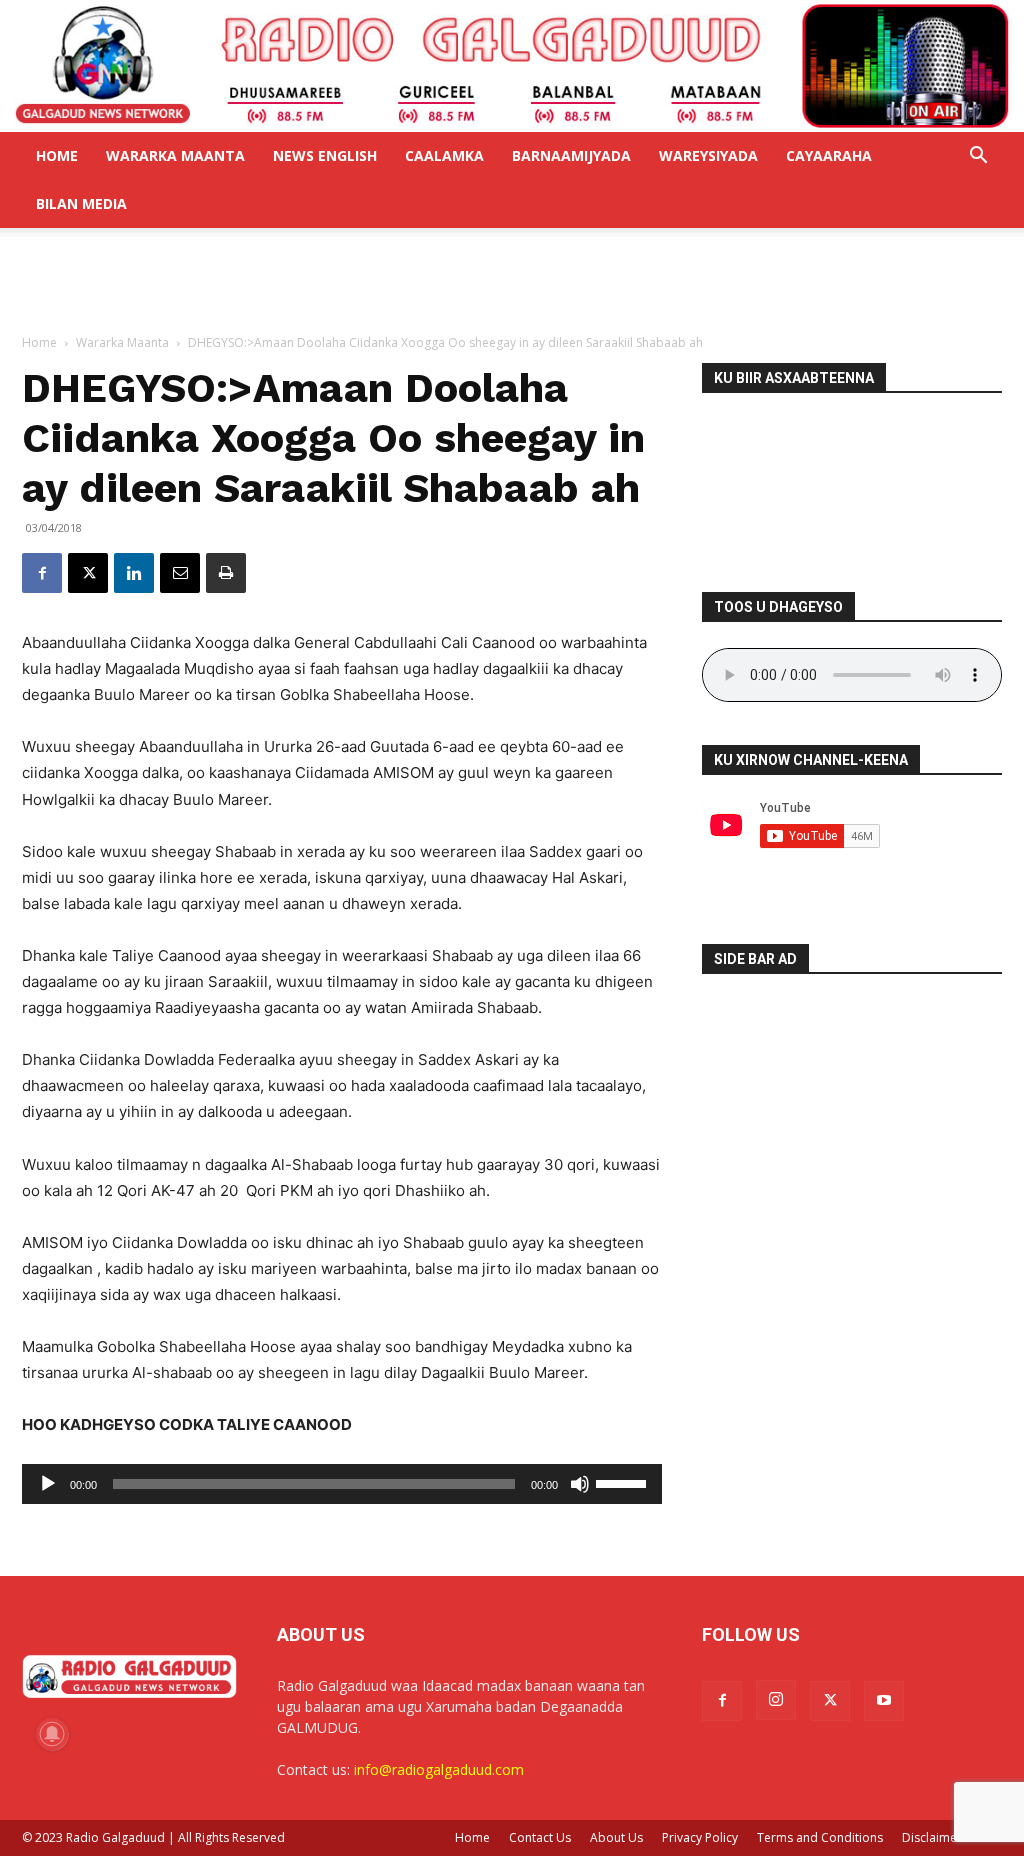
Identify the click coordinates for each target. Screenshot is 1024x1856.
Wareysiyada (708, 155)
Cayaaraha (829, 155)
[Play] (48, 1484)
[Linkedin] (134, 573)
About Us (616, 1837)
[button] (978, 157)
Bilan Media (81, 203)
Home (57, 155)
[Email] (180, 573)
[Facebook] (42, 573)
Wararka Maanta (175, 155)
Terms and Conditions (820, 1837)
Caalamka (444, 155)
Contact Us (540, 1837)
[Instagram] (776, 1700)
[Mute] (580, 1484)
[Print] (226, 573)
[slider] (624, 1482)
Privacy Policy (700, 1837)
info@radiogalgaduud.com (439, 1769)
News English (325, 155)
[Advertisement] (512, 282)
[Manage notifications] (52, 1734)
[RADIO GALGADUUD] (512, 66)
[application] (342, 1484)
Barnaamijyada (571, 155)
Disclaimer (932, 1837)
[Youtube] (884, 1701)
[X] (88, 573)
